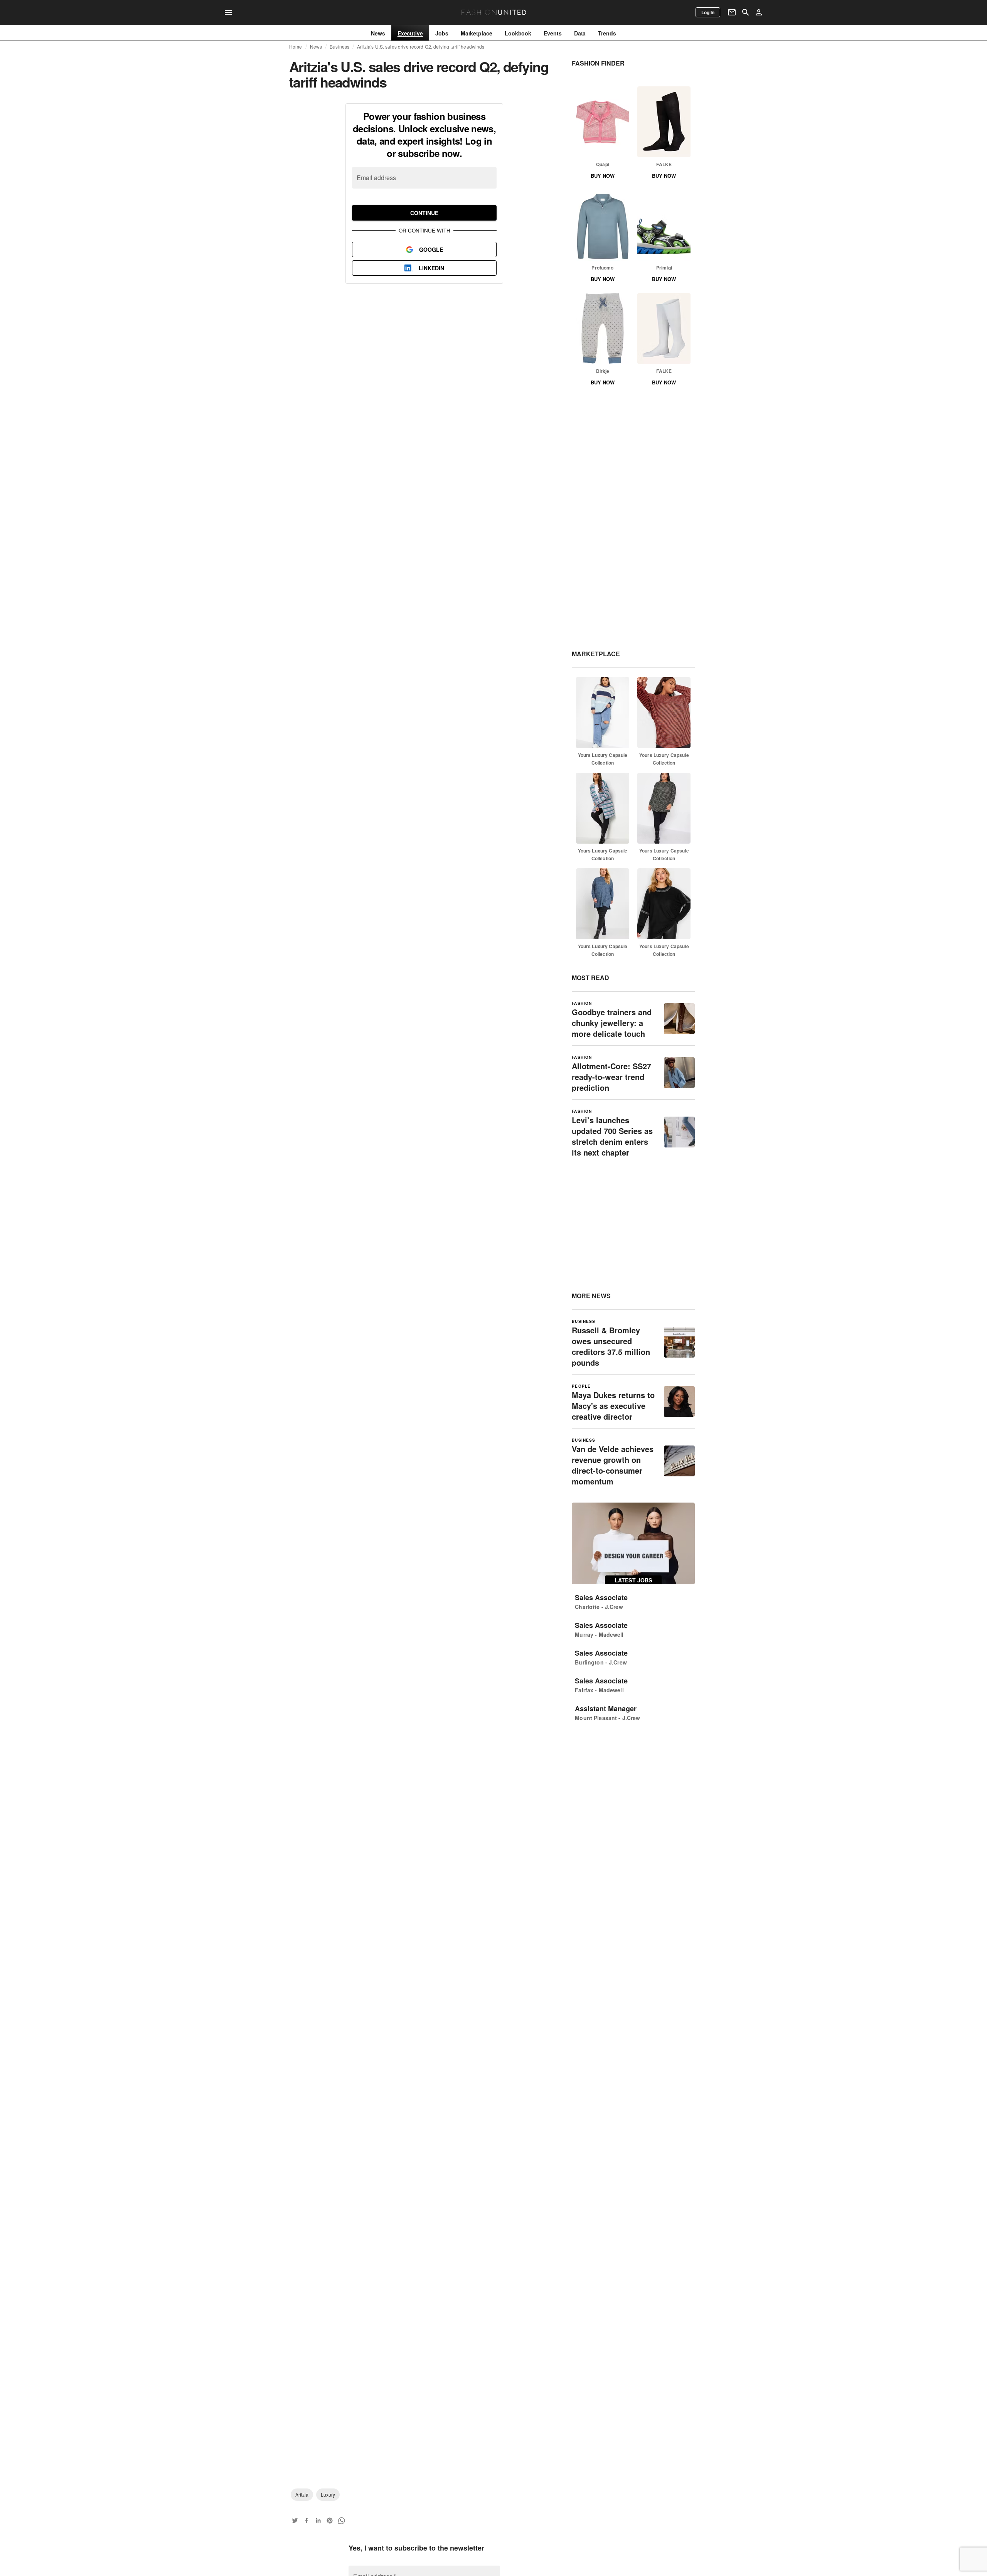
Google (431, 249)
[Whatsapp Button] (341, 2520)
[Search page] (746, 12)
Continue (424, 213)
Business (339, 47)
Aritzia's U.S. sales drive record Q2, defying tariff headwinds (421, 47)
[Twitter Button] (295, 2520)
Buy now (603, 176)
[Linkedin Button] (318, 2520)
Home (296, 47)
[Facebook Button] (307, 2520)
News (316, 47)
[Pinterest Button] (330, 2520)
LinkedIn (431, 268)
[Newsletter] (732, 12)
